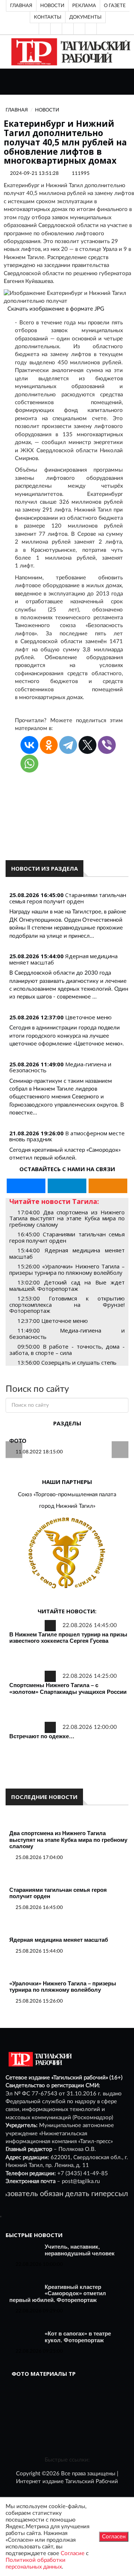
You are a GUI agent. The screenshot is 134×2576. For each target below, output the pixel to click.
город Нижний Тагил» (67, 1506)
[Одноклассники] (91, 29)
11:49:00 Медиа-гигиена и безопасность (67, 1333)
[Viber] (107, 745)
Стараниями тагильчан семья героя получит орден (68, 898)
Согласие (73, 2553)
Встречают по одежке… (42, 1736)
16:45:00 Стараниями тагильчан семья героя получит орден (67, 1237)
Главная (21, 6)
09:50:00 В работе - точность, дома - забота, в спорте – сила (67, 1350)
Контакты (48, 17)
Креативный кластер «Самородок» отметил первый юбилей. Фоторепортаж (58, 2293)
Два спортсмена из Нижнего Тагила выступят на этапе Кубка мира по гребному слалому (68, 1840)
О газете (115, 6)
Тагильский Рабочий (92, 2481)
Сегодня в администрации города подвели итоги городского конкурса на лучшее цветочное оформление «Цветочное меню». (67, 1036)
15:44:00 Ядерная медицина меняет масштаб (67, 1253)
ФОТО (18, 1441)
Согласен (114, 2537)
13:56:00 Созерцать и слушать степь (67, 1362)
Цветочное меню (88, 1017)
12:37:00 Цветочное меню (53, 1321)
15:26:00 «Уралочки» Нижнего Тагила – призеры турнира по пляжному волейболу (67, 1269)
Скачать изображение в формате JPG (56, 309)
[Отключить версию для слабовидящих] (56, 29)
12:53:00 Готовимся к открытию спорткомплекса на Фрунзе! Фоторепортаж (67, 1304)
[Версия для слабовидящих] (45, 29)
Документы (85, 17)
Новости (52, 6)
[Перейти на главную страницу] (69, 52)
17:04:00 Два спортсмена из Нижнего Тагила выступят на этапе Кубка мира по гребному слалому (67, 1218)
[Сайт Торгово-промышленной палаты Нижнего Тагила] (67, 1553)
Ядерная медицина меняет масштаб (59, 1940)
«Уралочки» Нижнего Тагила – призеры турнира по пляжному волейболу (63, 1987)
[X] (87, 745)
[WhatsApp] (29, 764)
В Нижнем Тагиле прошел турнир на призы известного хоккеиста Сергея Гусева (68, 1638)
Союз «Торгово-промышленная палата (67, 1495)
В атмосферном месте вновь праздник (67, 1136)
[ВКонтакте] (68, 29)
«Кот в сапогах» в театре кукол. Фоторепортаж (78, 2337)
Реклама (84, 6)
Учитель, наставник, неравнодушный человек (80, 2250)
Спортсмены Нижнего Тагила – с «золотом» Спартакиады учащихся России (68, 1688)
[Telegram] (79, 29)
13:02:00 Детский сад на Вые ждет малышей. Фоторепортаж (67, 1285)
